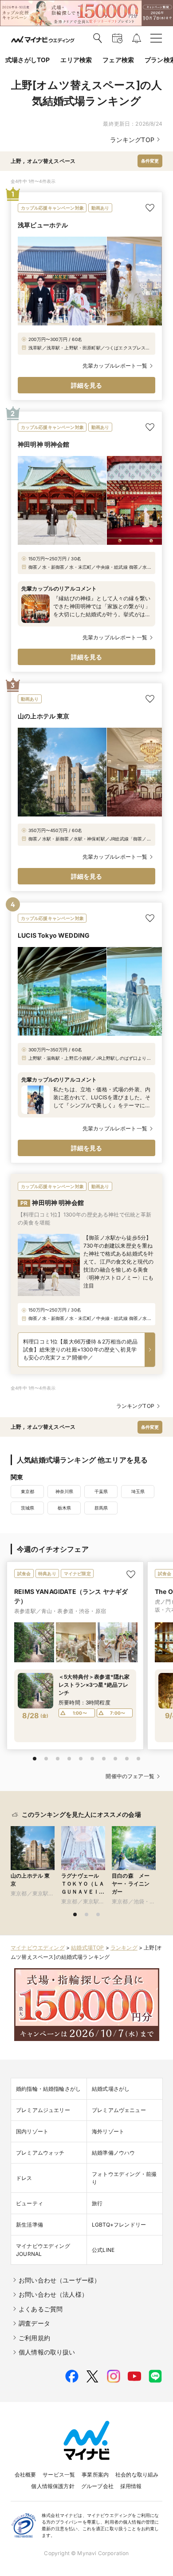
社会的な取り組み (137, 2475)
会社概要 (26, 2475)
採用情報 (131, 2486)
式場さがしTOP (28, 60)
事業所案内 (95, 2475)
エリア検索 (76, 60)
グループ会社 (97, 2486)
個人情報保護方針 (53, 2486)
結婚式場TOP (87, 1948)
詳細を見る (87, 385)
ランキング (124, 1948)
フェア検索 (118, 60)
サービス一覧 (59, 2475)
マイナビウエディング (38, 1948)
